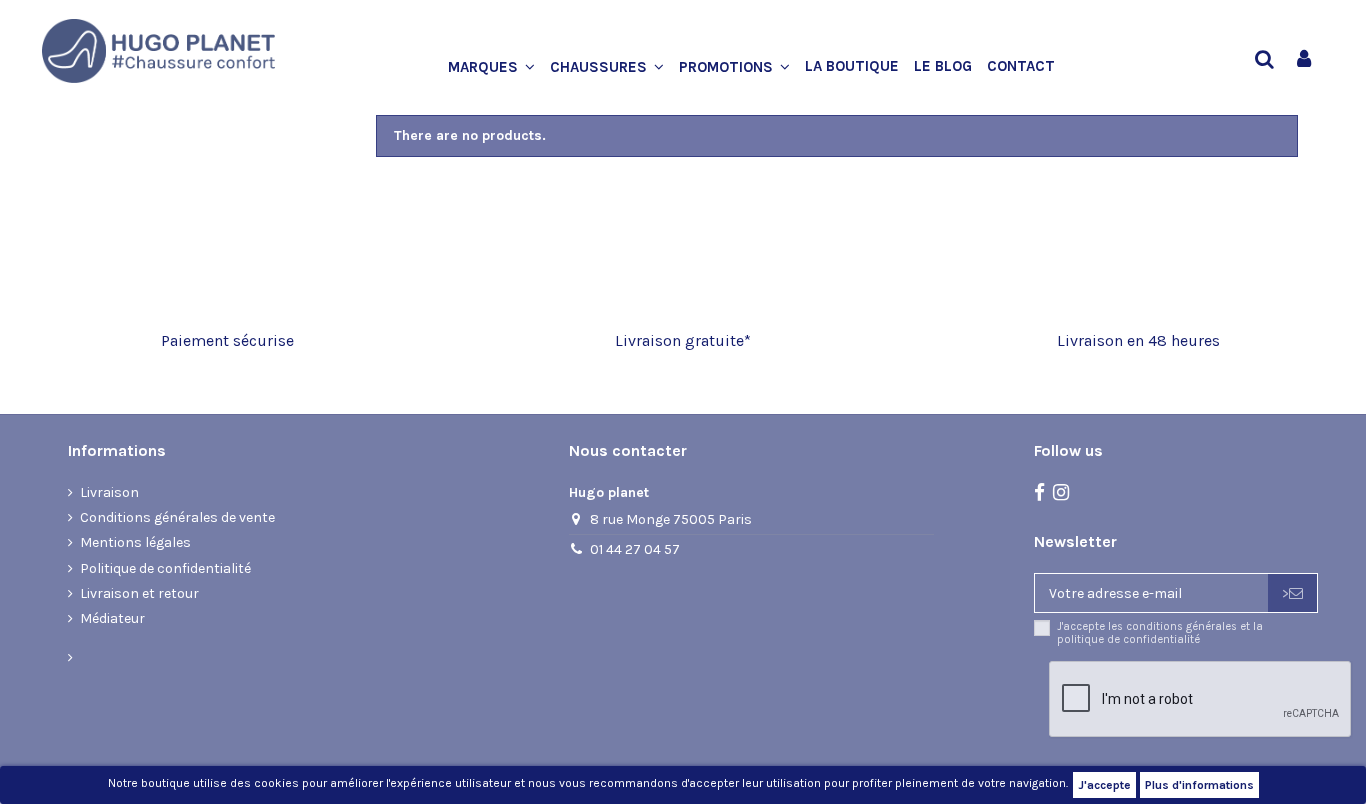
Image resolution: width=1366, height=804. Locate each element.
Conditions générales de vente (177, 517)
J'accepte (1104, 785)
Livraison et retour (139, 593)
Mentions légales (135, 542)
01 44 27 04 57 (635, 549)
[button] (499, 67)
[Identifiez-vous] (1304, 60)
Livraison (109, 492)
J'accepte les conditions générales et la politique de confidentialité (1160, 633)
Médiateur (112, 618)
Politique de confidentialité (165, 568)
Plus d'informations (1199, 785)
